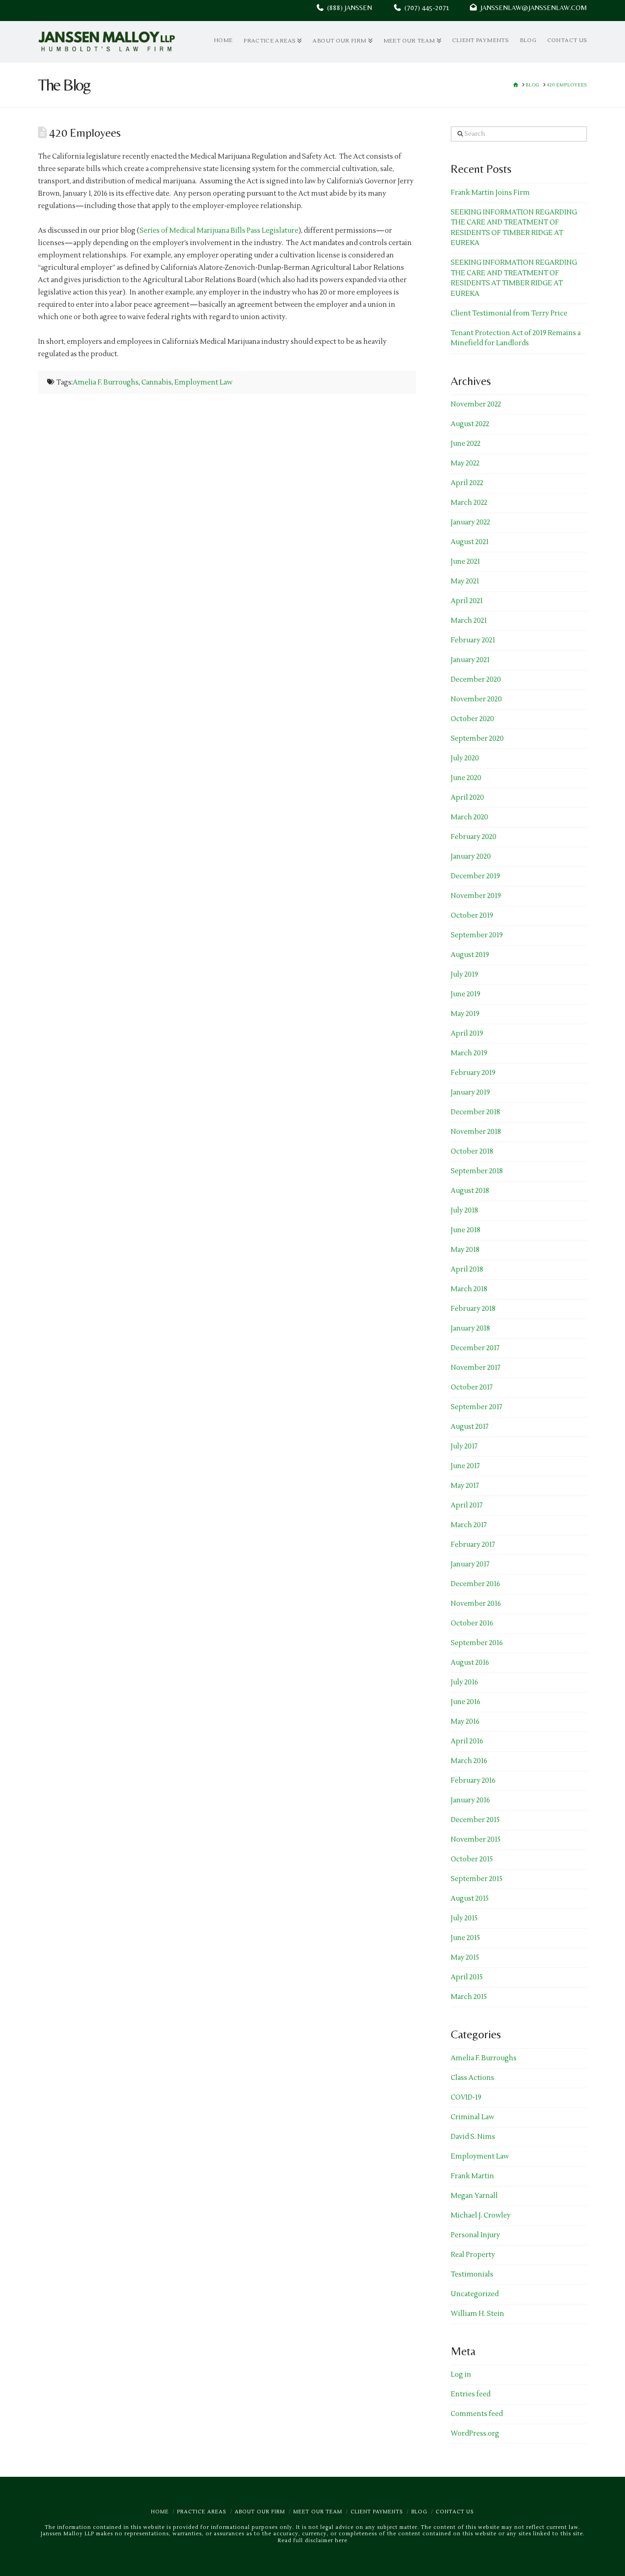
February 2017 (473, 1545)
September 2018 (477, 1171)
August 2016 (470, 1663)
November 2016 (476, 1604)
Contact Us (455, 2512)
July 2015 (464, 1918)
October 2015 (472, 1859)
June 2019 (466, 994)
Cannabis (156, 382)
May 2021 (465, 581)
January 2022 (470, 522)
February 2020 (474, 837)
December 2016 (475, 1584)
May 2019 (465, 1014)
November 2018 (476, 1132)
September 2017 (477, 1407)
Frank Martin (472, 2176)
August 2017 (470, 1427)
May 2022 (465, 463)
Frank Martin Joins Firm (490, 193)
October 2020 (472, 719)
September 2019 (477, 935)
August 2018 (470, 1191)
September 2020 (477, 739)
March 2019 (469, 1053)
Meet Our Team (318, 2512)
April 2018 (467, 1269)
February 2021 (473, 640)
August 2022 (470, 424)
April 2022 (467, 483)
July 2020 (465, 758)
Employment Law (203, 382)
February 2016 (473, 1781)
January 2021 (470, 660)
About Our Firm (260, 2512)
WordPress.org (475, 2434)
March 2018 (469, 1289)
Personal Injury (475, 2235)
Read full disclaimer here (312, 2541)
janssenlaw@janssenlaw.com (532, 8)
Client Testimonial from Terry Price (509, 313)
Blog (419, 2512)
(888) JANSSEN (348, 8)
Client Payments (377, 2512)
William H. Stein (477, 2314)
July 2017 (464, 1446)
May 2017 (465, 1486)
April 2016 (467, 1741)
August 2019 (470, 955)
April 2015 (467, 1977)
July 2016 (464, 1682)
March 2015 (469, 1997)
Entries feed (471, 2394)
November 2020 (476, 699)
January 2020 (471, 857)
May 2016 (465, 1722)
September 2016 (477, 1643)
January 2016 (470, 1800)
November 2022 (476, 404)
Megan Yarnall (474, 2196)
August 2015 (470, 1899)
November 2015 (476, 1840)
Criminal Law (472, 2117)
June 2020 (466, 778)
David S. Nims (473, 2137)
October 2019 (472, 916)
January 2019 (470, 1093)
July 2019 (464, 975)
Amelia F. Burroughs (106, 382)
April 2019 (467, 1034)
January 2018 (470, 1328)
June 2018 (466, 1230)
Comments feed (477, 2414)
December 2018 (475, 1112)
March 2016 (469, 1761)
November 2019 (476, 896)
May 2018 (465, 1250)
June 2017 (465, 1466)
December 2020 (476, 680)
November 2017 (476, 1368)
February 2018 (473, 1309)
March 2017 (469, 1525)
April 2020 (467, 798)
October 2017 (472, 1387)
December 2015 (475, 1820)
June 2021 (465, 562)
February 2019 (473, 1073)
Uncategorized (475, 2294)
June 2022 (466, 444)
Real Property (473, 2255)
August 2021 (470, 542)
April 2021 (467, 601)
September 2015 (477, 1879)
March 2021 (469, 621)
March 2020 (469, 817)
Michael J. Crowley (481, 2215)
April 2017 (467, 1505)
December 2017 (475, 1348)
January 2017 (470, 1564)
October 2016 (472, 1623)
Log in (461, 2375)
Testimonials (472, 2274)
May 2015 (465, 1958)
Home (160, 2512)
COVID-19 (466, 2098)
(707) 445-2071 (435, 8)
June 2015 (465, 1938)
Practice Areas (202, 2512)
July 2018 (464, 1211)
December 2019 (475, 876)
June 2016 (466, 1702)
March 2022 (469, 503)
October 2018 (472, 1152)
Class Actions (472, 2078)
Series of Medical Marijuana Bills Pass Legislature (219, 231)
